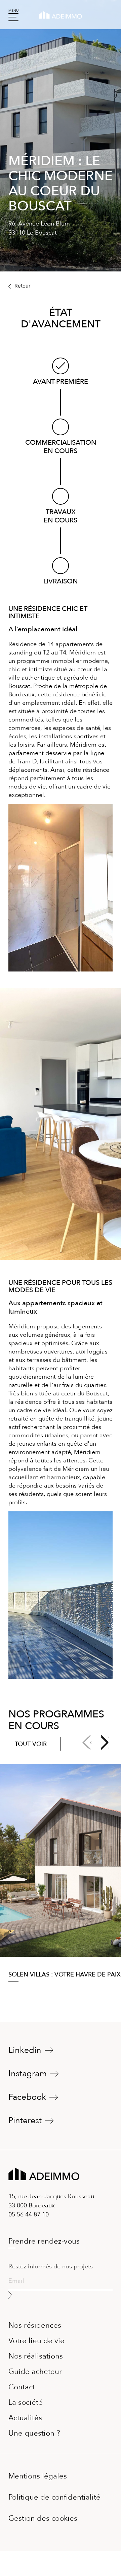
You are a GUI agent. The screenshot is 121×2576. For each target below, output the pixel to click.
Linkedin (25, 2050)
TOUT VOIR (31, 1744)
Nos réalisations (36, 2356)
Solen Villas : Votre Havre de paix (65, 1975)
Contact (22, 2388)
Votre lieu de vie (36, 2341)
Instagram (28, 2074)
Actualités (25, 2418)
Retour (22, 286)
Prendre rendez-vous (44, 2241)
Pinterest (25, 2121)
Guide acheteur (35, 2371)
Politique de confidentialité (54, 2497)
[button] (105, 1743)
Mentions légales (38, 2476)
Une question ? (34, 2432)
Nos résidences (35, 2326)
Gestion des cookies (43, 2518)
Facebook (27, 2097)
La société (26, 2402)
